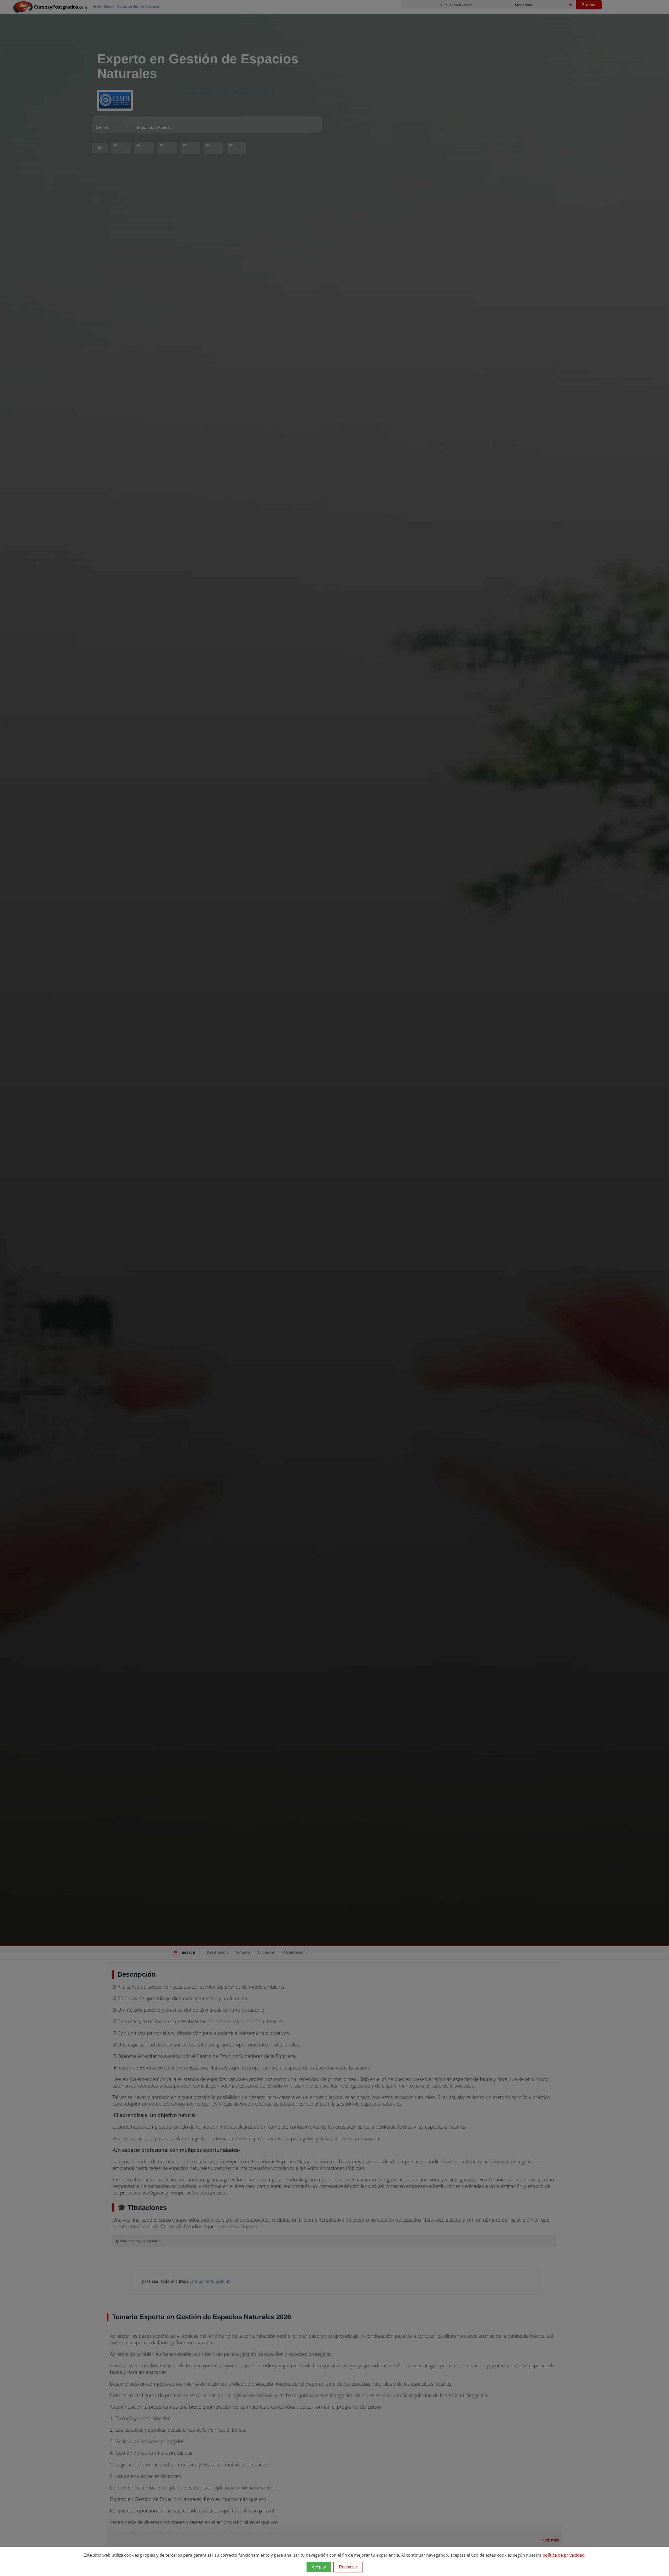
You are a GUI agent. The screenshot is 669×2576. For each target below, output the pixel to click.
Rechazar (348, 2567)
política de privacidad (564, 2555)
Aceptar (319, 2567)
